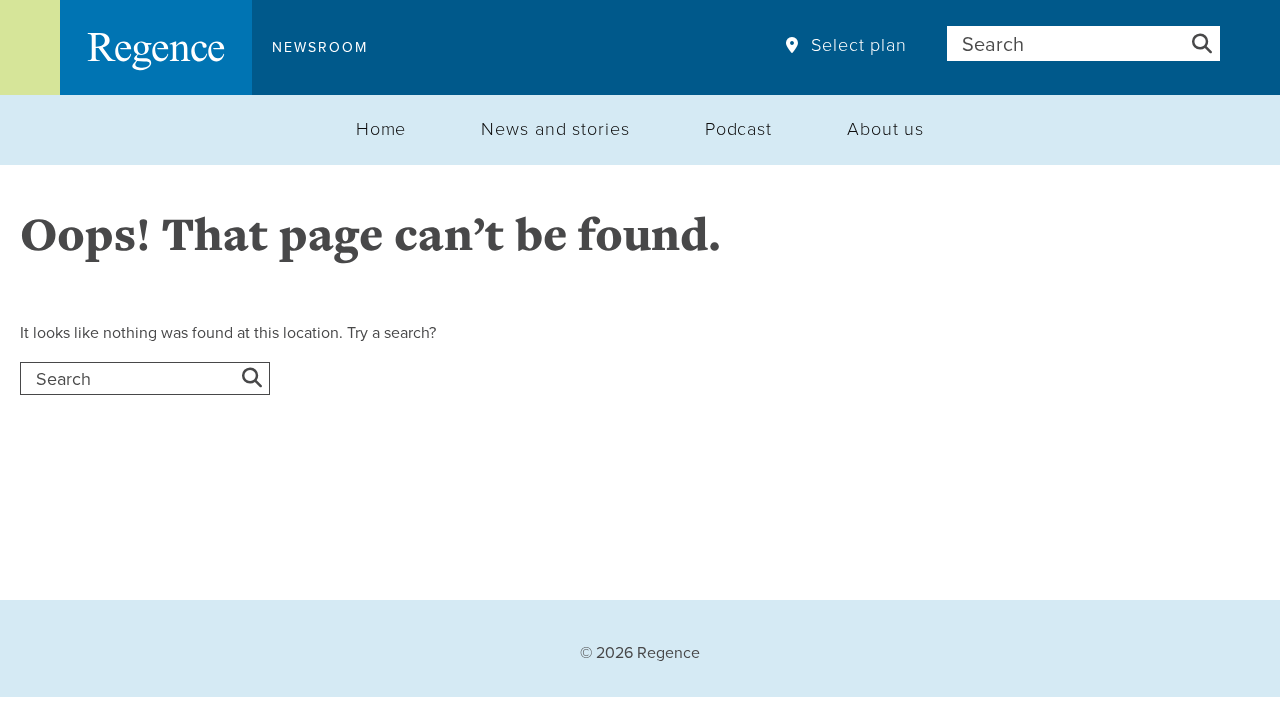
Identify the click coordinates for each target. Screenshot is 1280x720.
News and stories (555, 128)
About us (885, 128)
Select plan (859, 45)
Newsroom (320, 47)
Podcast (738, 128)
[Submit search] (1202, 43)
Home (381, 128)
